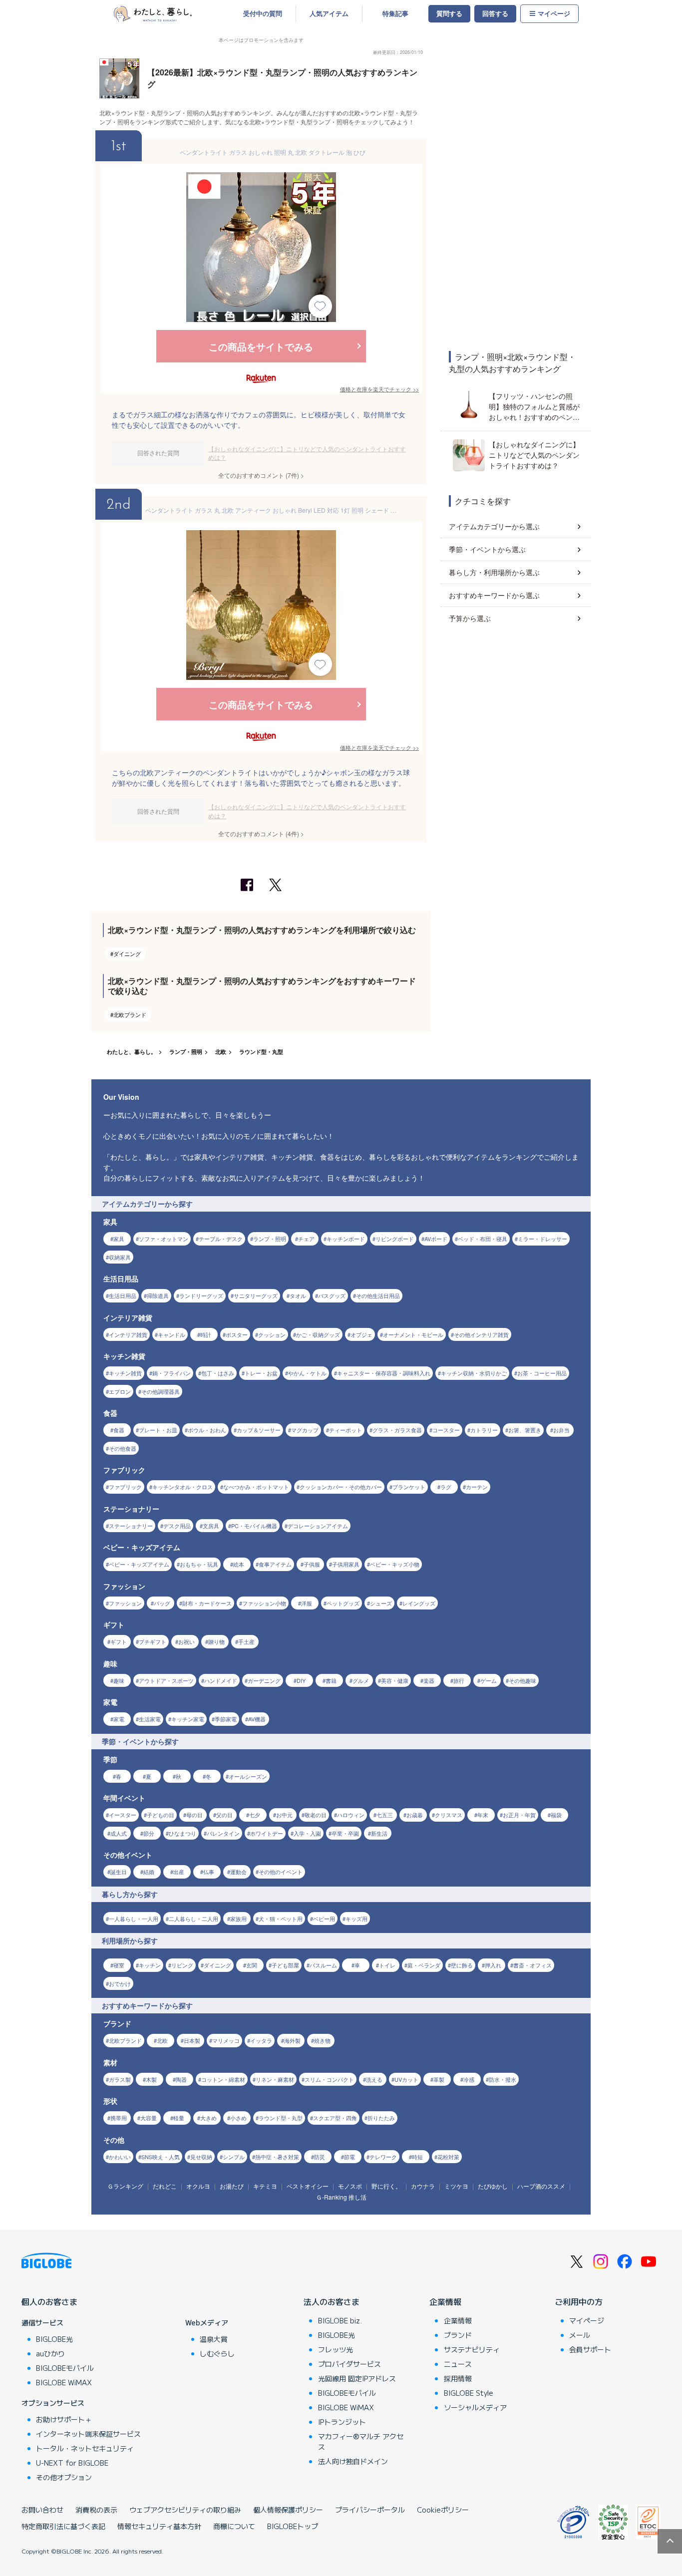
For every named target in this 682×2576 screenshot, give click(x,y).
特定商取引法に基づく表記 (63, 2526)
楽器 (429, 1680)
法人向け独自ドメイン (353, 2461)
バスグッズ (332, 1295)
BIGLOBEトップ (293, 2526)
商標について (234, 2526)
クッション (272, 1334)
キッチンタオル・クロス (182, 1487)
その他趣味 (522, 1680)
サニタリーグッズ (256, 1295)
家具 (119, 1239)
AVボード (436, 1239)
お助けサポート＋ (64, 2419)
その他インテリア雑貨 (481, 1334)
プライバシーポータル (370, 2510)
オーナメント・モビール (413, 1334)
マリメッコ (226, 2040)
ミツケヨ (456, 2186)
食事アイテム (275, 1564)
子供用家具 (346, 1564)
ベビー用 (324, 1919)
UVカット (406, 2079)
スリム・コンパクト (329, 2079)
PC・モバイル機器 (254, 1526)
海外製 (292, 2040)
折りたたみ (381, 2118)
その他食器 (123, 1448)
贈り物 (216, 1641)
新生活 (379, 1833)
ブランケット (409, 1487)
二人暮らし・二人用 (193, 1919)
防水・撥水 (503, 2079)
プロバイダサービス (349, 2364)
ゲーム (489, 1680)
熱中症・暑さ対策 (277, 2157)
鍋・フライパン (171, 1373)
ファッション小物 (264, 1603)
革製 (439, 2079)
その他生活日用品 (378, 1295)
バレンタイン (223, 1833)
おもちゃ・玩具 (199, 1564)
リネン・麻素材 (275, 2079)
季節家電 (226, 1719)
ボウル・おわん (207, 1430)
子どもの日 (161, 1815)
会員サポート (590, 2349)
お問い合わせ (42, 2510)
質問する (449, 13)
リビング (182, 1965)
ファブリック (125, 1487)
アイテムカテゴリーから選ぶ (494, 526)
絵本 (239, 1564)
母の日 (194, 1815)
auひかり (50, 2353)
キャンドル (171, 1334)
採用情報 (458, 2378)
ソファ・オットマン (164, 1239)
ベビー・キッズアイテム (139, 1564)
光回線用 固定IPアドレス (357, 2378)
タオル (298, 1295)
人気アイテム (329, 13)
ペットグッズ (343, 1603)
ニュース (458, 2364)
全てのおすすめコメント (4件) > (261, 833)
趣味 (119, 1680)
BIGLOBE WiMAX (64, 2382)
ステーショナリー (131, 1526)
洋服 (307, 1603)
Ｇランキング (125, 2186)
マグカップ (305, 1430)
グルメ (361, 1680)
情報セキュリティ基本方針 (159, 2526)
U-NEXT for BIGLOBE (72, 2463)
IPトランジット (342, 2422)
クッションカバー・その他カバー (341, 1487)
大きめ (208, 2118)
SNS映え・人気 (161, 2157)
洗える (374, 2079)
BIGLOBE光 (54, 2339)
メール (580, 2335)
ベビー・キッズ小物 (395, 1564)
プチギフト (153, 1641)
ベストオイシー (308, 2186)
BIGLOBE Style (469, 2393)
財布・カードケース (207, 1603)
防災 (320, 2157)
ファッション (125, 1603)
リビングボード (395, 1239)
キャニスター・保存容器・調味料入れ (384, 1373)
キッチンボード (346, 1239)
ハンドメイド (221, 1680)
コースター (446, 1430)
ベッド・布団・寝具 (483, 1239)
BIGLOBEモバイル (65, 2368)
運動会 (238, 1872)
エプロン (120, 1391)
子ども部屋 (285, 1965)
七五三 (385, 1815)
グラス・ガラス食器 (397, 1430)
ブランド (458, 2335)
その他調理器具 (161, 1391)
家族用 (238, 1919)
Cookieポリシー (443, 2510)
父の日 (224, 1815)
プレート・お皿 (158, 1430)
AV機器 (257, 1719)
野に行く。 (386, 2186)
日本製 (192, 2040)
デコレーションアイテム (318, 1526)
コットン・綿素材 (223, 2079)
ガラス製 (120, 2079)
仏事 (209, 1872)
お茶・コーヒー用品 (542, 1373)
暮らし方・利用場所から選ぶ (494, 572)
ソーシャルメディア (475, 2407)
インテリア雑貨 (128, 1334)
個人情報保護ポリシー (288, 2510)
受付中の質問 (263, 13)
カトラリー (484, 1430)
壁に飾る (462, 1965)
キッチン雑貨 (125, 1373)
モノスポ (350, 2186)
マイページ (554, 13)
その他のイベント (281, 1872)
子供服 (312, 1564)
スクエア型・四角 (335, 2118)
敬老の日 (316, 1815)
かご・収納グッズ (318, 1334)
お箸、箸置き (525, 1430)
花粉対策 (448, 2157)
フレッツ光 (336, 2349)
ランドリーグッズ (201, 1295)
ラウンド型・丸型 (261, 1052)
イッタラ (261, 2040)
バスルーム (323, 1965)
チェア (306, 1239)
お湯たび (232, 2186)
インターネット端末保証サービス (88, 2434)
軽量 (179, 2118)
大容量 (149, 2118)
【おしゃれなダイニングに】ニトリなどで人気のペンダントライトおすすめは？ (307, 453)
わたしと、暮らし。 (132, 1052)
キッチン (150, 1965)
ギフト (119, 1641)
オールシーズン (248, 1776)
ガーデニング (264, 1680)
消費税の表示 (96, 2510)
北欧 (221, 1052)
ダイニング (127, 954)
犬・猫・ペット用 (281, 1919)
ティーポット (345, 1430)
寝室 (119, 1965)
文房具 (211, 1526)
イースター (123, 1815)
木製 (151, 2079)
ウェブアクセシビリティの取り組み (185, 2510)
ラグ (446, 1487)
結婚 (149, 1872)
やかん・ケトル (307, 1373)
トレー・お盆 (261, 1373)
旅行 (459, 1680)
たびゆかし (493, 2186)
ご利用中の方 (579, 2301)
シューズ (381, 1603)
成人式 (119, 1833)
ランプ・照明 (186, 1052)
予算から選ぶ (470, 618)
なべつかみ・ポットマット (256, 1487)
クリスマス (449, 1815)
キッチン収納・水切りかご (474, 1373)
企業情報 (445, 2301)
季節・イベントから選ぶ (487, 549)
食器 (119, 1430)
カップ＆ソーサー (259, 1430)
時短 (417, 2157)
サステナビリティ (472, 2349)
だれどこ (165, 2186)
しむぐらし (217, 2353)
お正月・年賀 (519, 1815)
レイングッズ (419, 1603)
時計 (206, 1334)
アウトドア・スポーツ (166, 1680)
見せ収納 (201, 2157)
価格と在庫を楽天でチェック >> (379, 389)
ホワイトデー (267, 1833)
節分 (149, 1833)
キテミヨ (265, 2186)
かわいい (120, 2157)
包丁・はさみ (218, 1373)
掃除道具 (158, 1295)
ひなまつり (182, 1833)
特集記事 (395, 13)
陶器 (181, 2079)
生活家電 (150, 1719)
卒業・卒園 (345, 1833)
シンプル (234, 2157)
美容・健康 (395, 1680)
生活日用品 (123, 1295)
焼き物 (322, 2040)
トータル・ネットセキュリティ (85, 2448)
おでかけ (120, 1983)
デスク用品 (177, 1526)
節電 (349, 2157)
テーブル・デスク (221, 1239)
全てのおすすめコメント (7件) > (261, 475)
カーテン (477, 1487)
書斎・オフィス (532, 1965)
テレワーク (383, 2157)
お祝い (186, 1641)
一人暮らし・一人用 (134, 1919)
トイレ (387, 1965)
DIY (301, 1680)
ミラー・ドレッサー (542, 1239)
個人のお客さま (49, 2301)
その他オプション (64, 2477)
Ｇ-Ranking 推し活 (341, 2197)
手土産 (246, 1641)
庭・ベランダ (424, 1965)
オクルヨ (198, 2186)
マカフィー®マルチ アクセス (361, 2441)
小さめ (238, 2118)
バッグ (162, 1603)
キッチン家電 (188, 1719)
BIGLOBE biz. (340, 2320)
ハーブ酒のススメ (541, 2186)
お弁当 (561, 1430)
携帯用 (119, 2118)
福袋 (556, 1815)
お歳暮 (415, 1815)
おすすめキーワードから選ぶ (494, 595)
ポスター (237, 1334)
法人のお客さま (332, 2301)
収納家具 (120, 1257)
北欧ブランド (130, 1014)
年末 (483, 1815)
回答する (495, 13)
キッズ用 (356, 1919)
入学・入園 (307, 1833)
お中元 (284, 1815)
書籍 (331, 1680)
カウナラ (423, 2186)
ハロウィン (351, 1815)
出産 (179, 1872)
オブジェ (361, 1334)
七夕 (255, 1815)
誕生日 (119, 1872)
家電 (119, 1719)
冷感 (469, 2079)
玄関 (252, 1965)
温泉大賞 (214, 2339)
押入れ (493, 1965)
